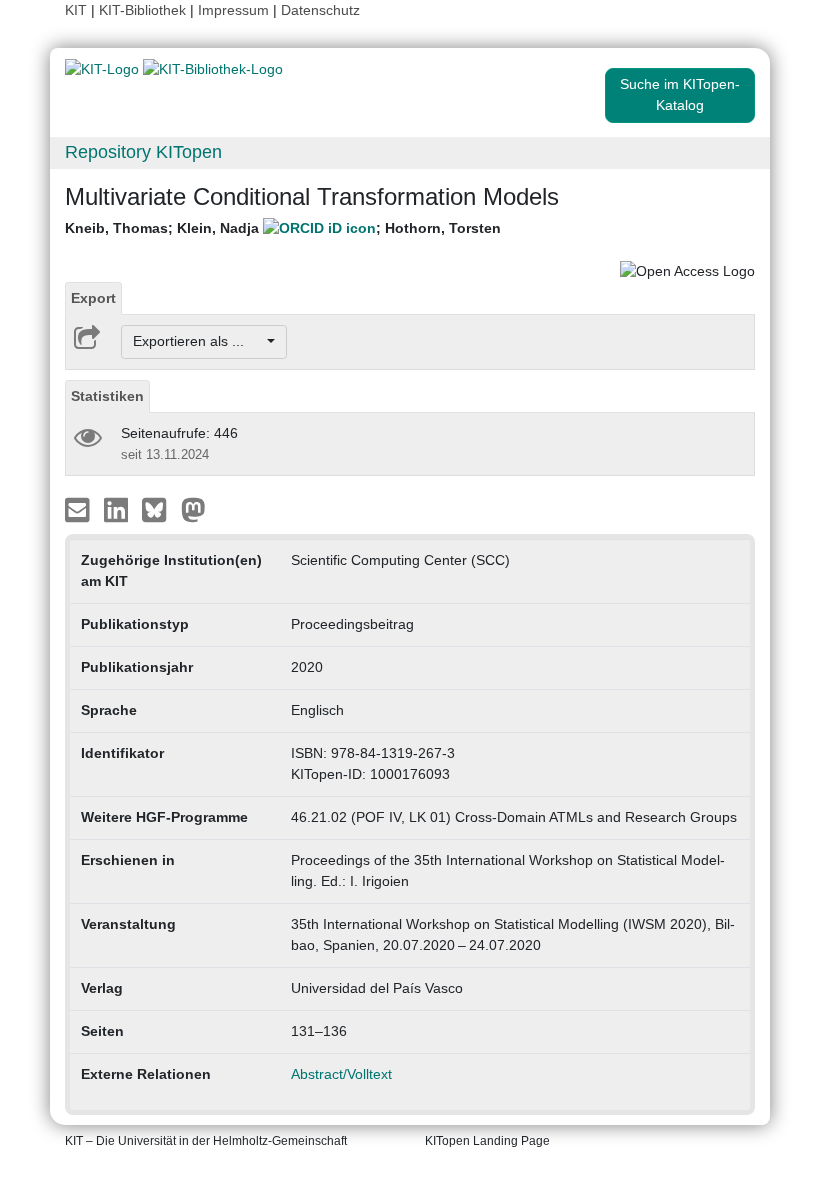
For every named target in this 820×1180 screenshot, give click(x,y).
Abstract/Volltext (341, 1074)
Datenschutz (320, 10)
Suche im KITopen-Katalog (680, 94)
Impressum (233, 10)
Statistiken (107, 396)
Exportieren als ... (198, 341)
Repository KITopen (143, 152)
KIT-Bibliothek (144, 10)
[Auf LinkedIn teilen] (118, 508)
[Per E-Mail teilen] (79, 508)
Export (93, 298)
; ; (283, 228)
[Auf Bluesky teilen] (159, 508)
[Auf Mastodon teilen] (193, 508)
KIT (76, 10)
